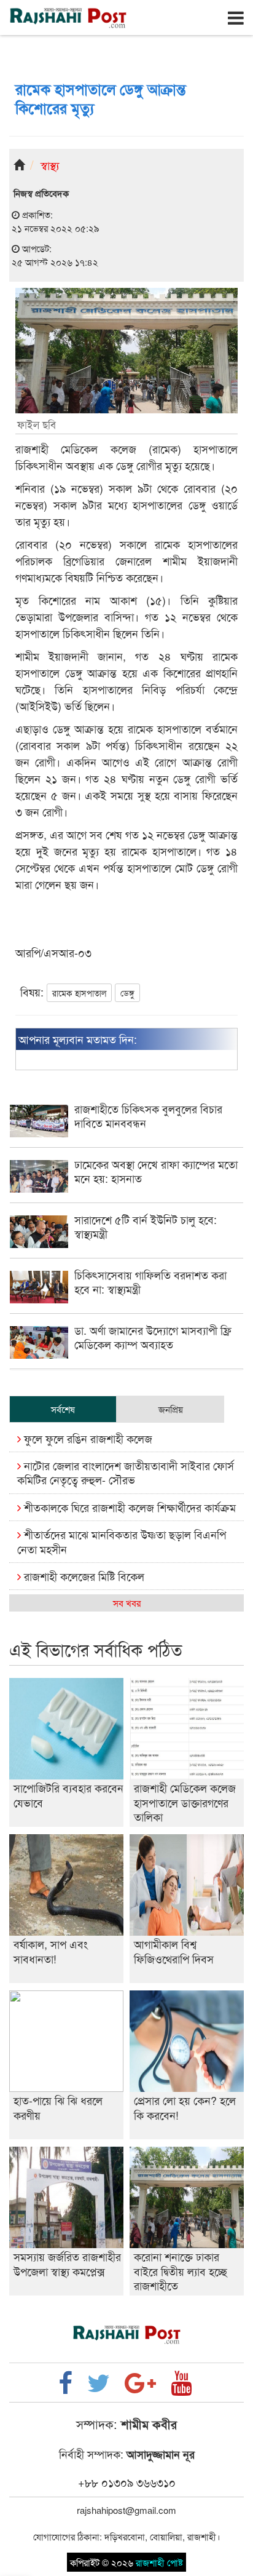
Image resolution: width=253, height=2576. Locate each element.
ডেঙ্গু (127, 993)
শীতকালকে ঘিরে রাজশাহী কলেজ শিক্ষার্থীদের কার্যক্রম (128, 1507)
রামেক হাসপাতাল (79, 993)
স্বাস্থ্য (50, 165)
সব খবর (127, 1603)
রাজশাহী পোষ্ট (159, 2562)
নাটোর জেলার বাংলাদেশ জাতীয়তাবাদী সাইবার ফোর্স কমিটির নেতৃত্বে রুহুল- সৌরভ (126, 1472)
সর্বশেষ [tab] (63, 1409)
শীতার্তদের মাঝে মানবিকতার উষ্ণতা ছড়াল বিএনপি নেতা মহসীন (122, 1541)
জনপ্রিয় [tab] (171, 1409)
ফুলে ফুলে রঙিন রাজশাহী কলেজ (87, 1438)
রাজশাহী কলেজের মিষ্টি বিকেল (83, 1576)
